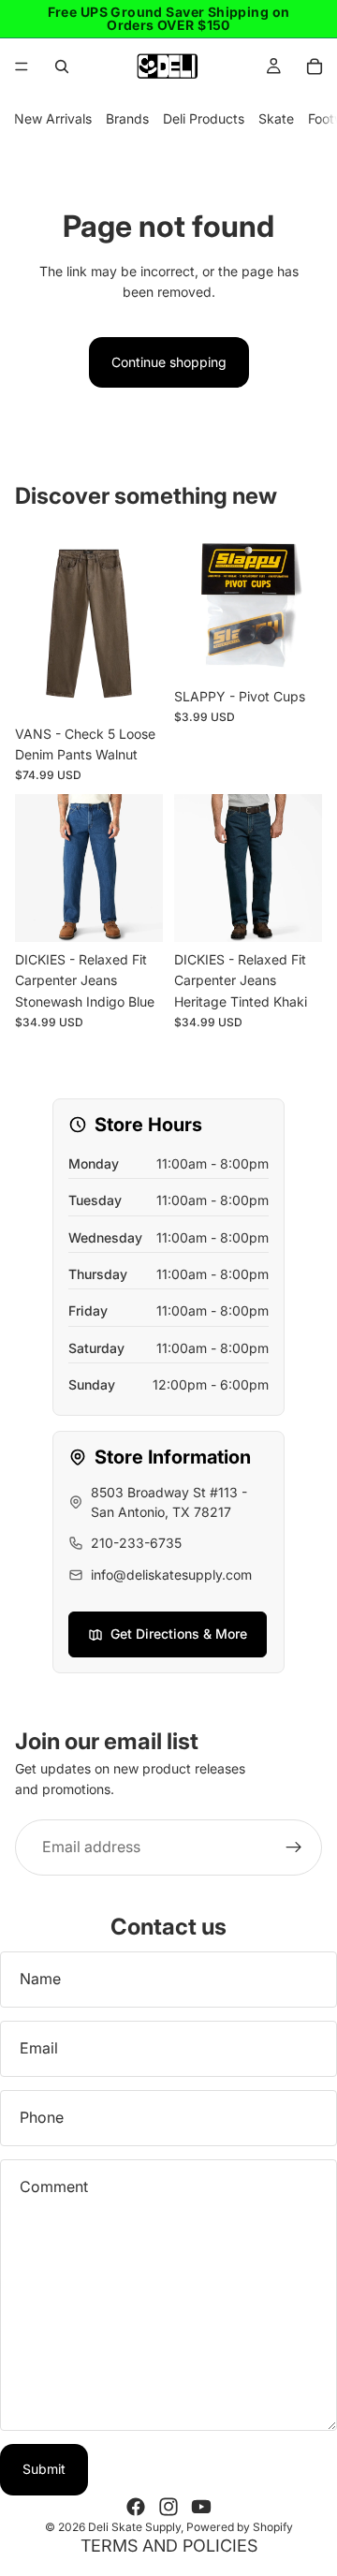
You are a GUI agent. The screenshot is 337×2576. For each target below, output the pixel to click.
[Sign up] (294, 1847)
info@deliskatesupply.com (171, 1575)
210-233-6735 (136, 1543)
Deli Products (204, 118)
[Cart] (315, 66)
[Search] (62, 66)
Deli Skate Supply (134, 2527)
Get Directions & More (179, 1634)
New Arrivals (53, 118)
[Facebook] (136, 2507)
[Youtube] (201, 2507)
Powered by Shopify (240, 2527)
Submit (44, 2469)
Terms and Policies (169, 2546)
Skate (276, 118)
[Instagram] (168, 2507)
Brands (127, 118)
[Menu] (22, 66)
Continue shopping (169, 362)
